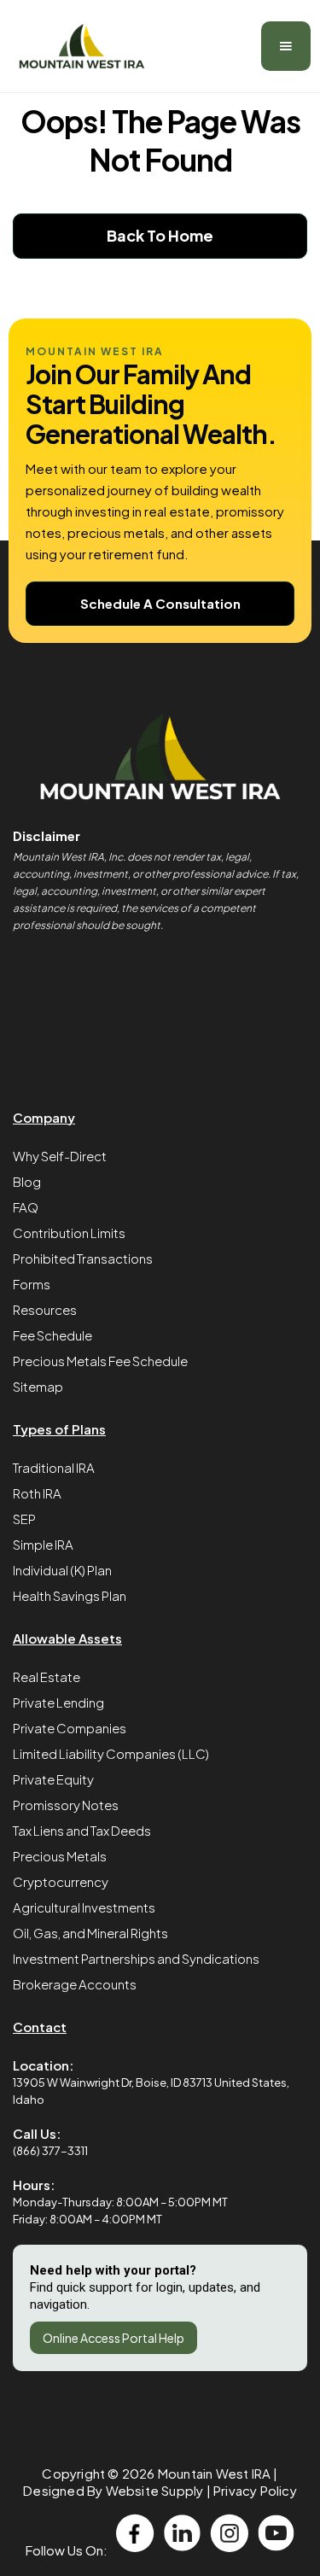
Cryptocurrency (61, 1881)
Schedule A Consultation (160, 603)
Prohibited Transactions (83, 1258)
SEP (24, 1519)
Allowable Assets (67, 1638)
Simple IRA (43, 1544)
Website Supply (155, 2490)
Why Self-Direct (60, 1156)
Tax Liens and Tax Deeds (82, 1830)
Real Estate (47, 1676)
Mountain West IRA (214, 2473)
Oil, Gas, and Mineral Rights (90, 1933)
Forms (32, 1284)
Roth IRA (37, 1493)
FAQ (26, 1207)
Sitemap (38, 1386)
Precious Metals (60, 1856)
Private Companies (70, 1728)
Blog (27, 1181)
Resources (45, 1309)
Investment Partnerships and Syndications (136, 1958)
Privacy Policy (255, 2490)
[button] (286, 46)
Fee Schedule (52, 1335)
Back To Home (160, 235)
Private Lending (58, 1702)
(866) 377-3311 (50, 2151)
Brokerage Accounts (75, 1984)
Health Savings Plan (70, 1595)
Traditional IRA (54, 1467)
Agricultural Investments (84, 1907)
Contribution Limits (69, 1233)
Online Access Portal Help (113, 2338)
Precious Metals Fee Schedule (100, 1361)
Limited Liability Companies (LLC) (111, 1753)
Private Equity (53, 1779)
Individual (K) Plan (62, 1570)
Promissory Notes (66, 1805)
